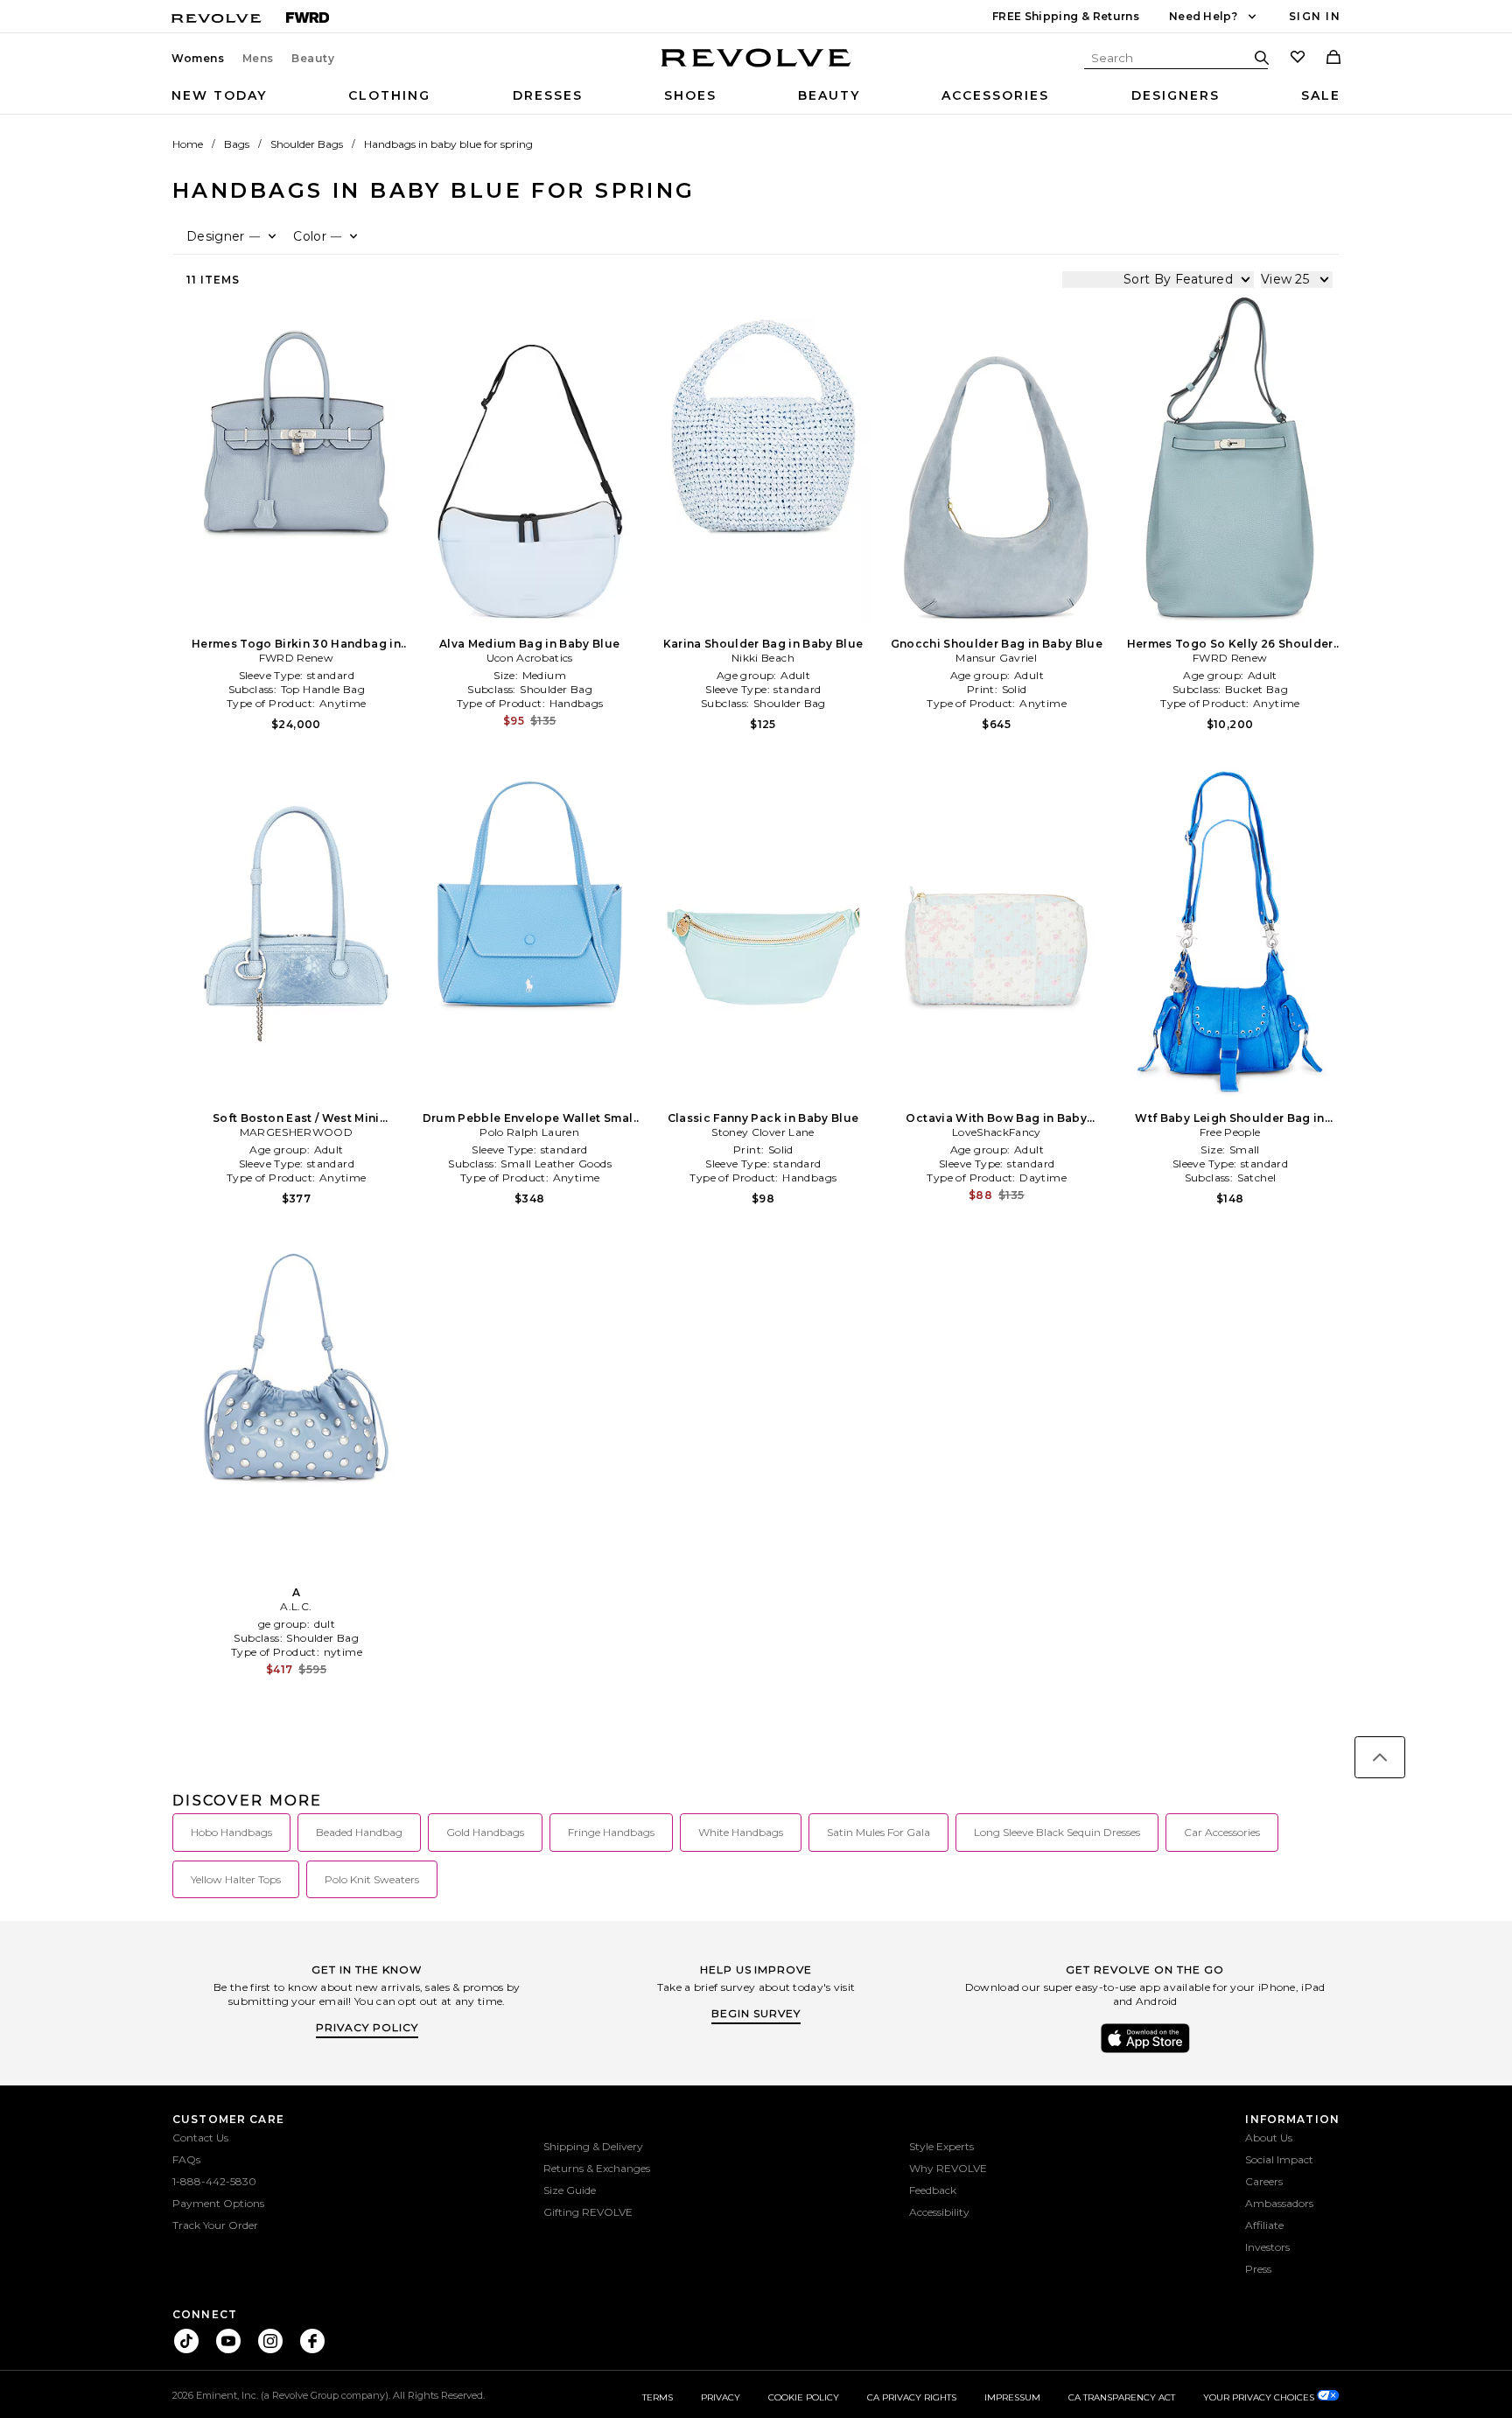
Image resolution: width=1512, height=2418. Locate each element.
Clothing (389, 95)
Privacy (721, 2397)
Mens (258, 59)
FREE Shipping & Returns (1066, 16)
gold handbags (485, 1832)
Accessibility (939, 2212)
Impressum (1012, 2397)
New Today (219, 95)
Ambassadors (1279, 2203)
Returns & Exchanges (597, 2168)
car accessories (1222, 1832)
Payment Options (218, 2203)
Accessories (995, 95)
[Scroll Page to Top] (1380, 1757)
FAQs (186, 2159)
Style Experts (941, 2146)
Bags (237, 144)
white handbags (741, 1832)
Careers (1264, 2181)
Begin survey (756, 2013)
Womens (198, 59)
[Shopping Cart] (1333, 59)
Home (188, 144)
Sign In (1315, 16)
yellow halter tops (236, 1879)
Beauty (313, 59)
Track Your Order (215, 2225)
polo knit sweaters (372, 1879)
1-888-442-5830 (214, 2181)
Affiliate (1264, 2225)
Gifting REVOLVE (588, 2212)
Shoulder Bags (307, 144)
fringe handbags (611, 1832)
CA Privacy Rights (912, 2397)
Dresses (548, 95)
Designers (1176, 95)
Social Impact (1279, 2159)
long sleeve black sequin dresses (1057, 1832)
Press (1258, 2269)
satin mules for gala (878, 1832)
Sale (1321, 95)
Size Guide (570, 2190)
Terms (658, 2397)
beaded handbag (359, 1832)
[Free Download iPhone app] (1145, 2051)
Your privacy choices (1260, 2397)
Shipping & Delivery (593, 2146)
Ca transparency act (1122, 2397)
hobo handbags (231, 1832)
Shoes (690, 95)
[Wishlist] (1298, 59)
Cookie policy (804, 2397)
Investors (1267, 2247)
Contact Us (200, 2138)
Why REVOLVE (948, 2168)
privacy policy (367, 2027)
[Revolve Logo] (756, 67)
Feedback (933, 2190)
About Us (1269, 2138)
